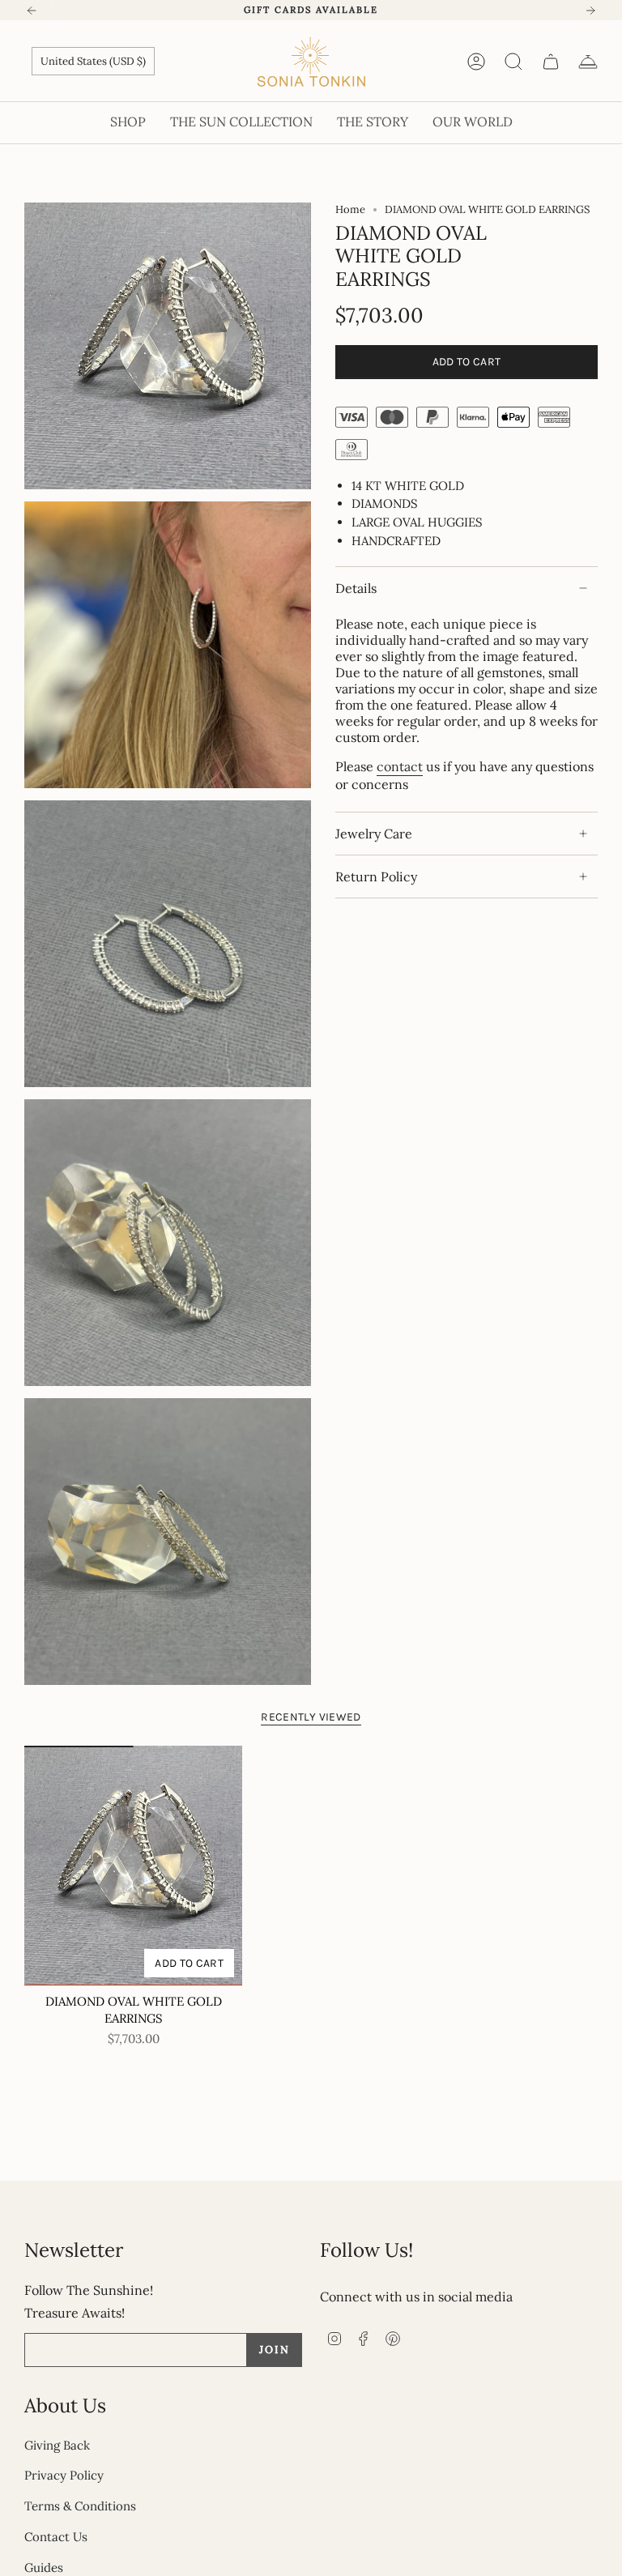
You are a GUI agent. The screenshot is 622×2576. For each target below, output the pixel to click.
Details (356, 588)
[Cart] (551, 62)
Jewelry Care (374, 834)
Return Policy (376, 876)
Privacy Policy (64, 2475)
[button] (128, 123)
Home (350, 209)
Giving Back (57, 2445)
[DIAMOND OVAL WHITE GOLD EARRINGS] (133, 1866)
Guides (44, 2567)
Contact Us (56, 2537)
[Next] (590, 11)
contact (400, 766)
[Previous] (32, 11)
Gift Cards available (311, 10)
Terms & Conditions (80, 2506)
